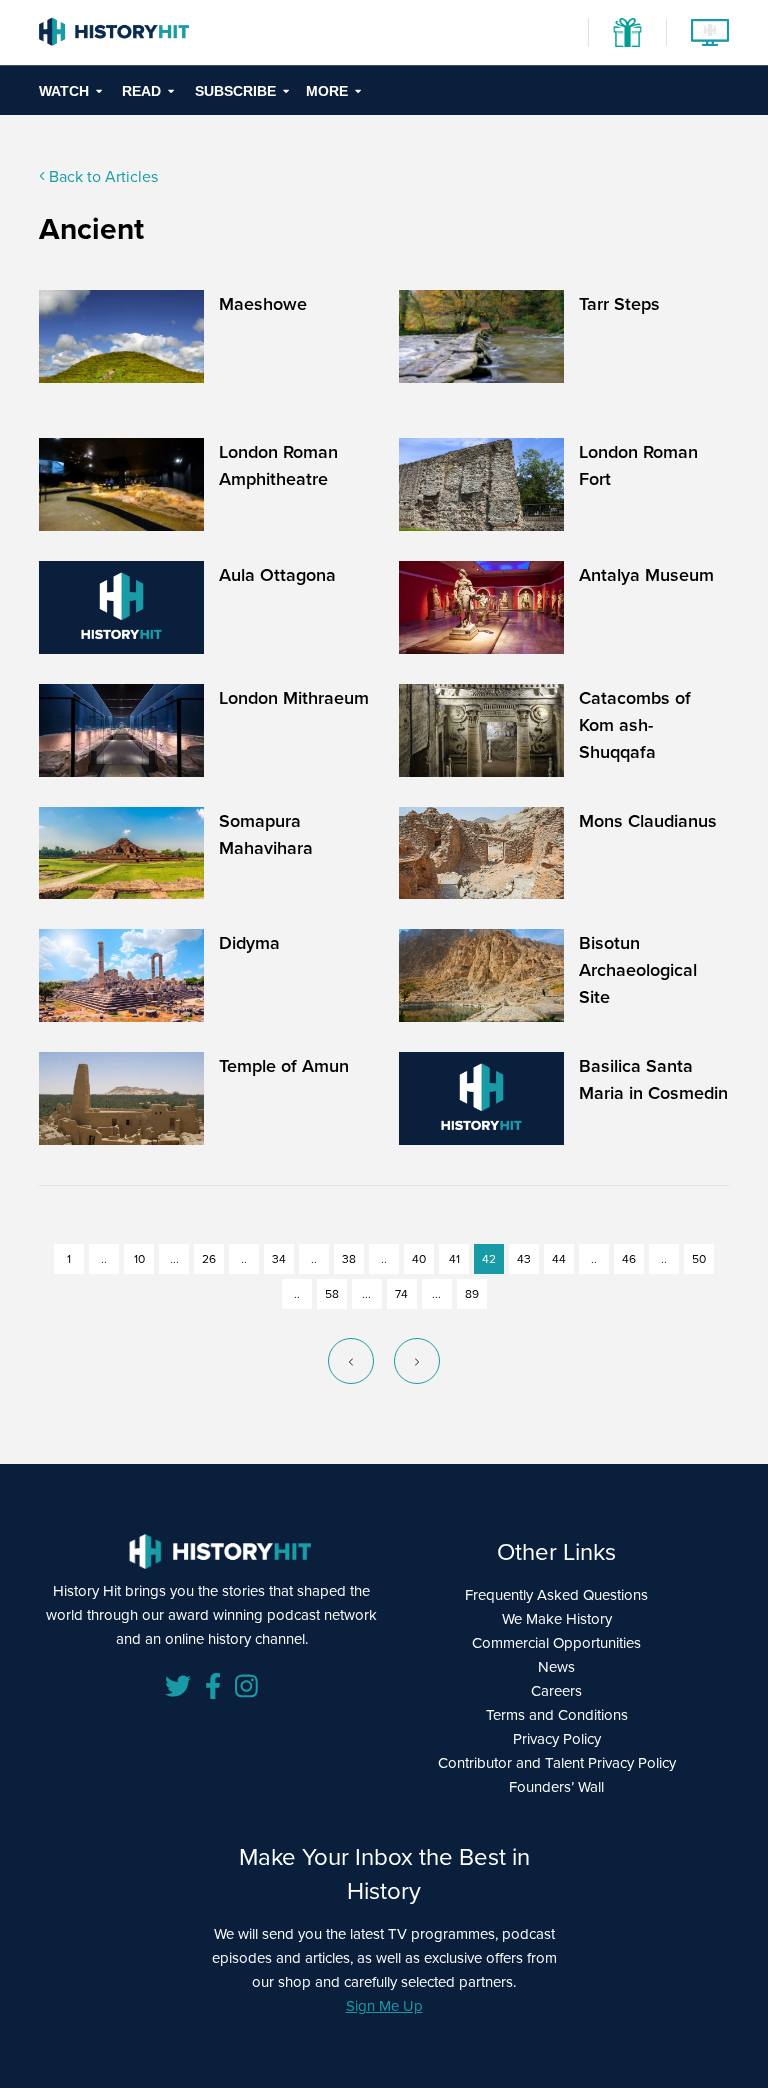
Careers (556, 1690)
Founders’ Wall (556, 1786)
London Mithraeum (294, 697)
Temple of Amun (284, 1065)
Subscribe (235, 91)
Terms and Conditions (557, 1714)
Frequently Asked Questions (556, 1594)
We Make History (557, 1618)
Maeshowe (263, 303)
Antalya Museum (646, 574)
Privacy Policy (557, 1738)
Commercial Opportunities (556, 1642)
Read (141, 91)
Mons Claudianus (648, 820)
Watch (64, 91)
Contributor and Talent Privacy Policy (557, 1762)
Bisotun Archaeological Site (638, 969)
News (556, 1666)
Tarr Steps (619, 303)
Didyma (249, 942)
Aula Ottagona (277, 574)
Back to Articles (101, 176)
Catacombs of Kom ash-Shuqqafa (635, 724)
